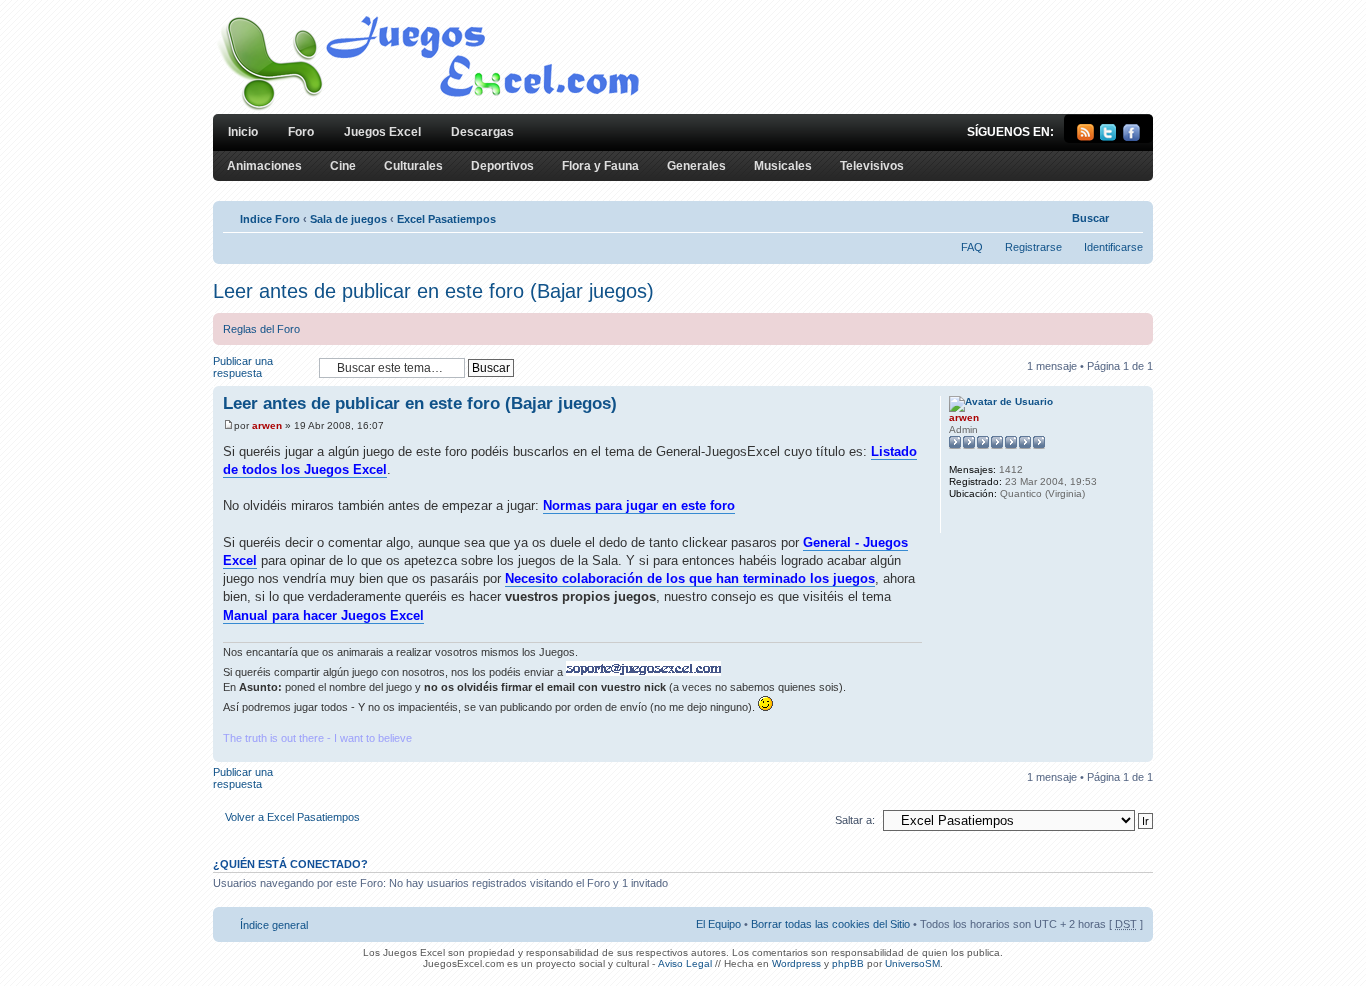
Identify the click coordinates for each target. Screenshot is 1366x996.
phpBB (848, 963)
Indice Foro (270, 219)
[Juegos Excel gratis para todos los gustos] (427, 108)
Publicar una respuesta (243, 367)
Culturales (413, 166)
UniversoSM (912, 963)
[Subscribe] (1085, 137)
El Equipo (718, 924)
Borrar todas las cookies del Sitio (830, 924)
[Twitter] (1108, 137)
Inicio (243, 132)
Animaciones (264, 166)
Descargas (482, 132)
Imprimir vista (1056, 215)
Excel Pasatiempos (446, 219)
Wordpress (796, 963)
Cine (343, 166)
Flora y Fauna (600, 166)
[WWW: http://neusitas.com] (959, 520)
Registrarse (1033, 247)
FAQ (972, 247)
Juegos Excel (382, 132)
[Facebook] (1131, 137)
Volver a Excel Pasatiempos (292, 817)
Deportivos (502, 166)
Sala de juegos (348, 219)
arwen (267, 425)
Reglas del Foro (261, 329)
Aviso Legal (685, 963)
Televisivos (872, 166)
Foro (301, 132)
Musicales (783, 166)
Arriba (1137, 751)
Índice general (274, 925)
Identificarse (1113, 247)
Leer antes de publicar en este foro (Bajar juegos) (433, 291)
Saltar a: (855, 820)
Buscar (1090, 218)
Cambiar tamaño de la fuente (1128, 215)
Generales (696, 166)
